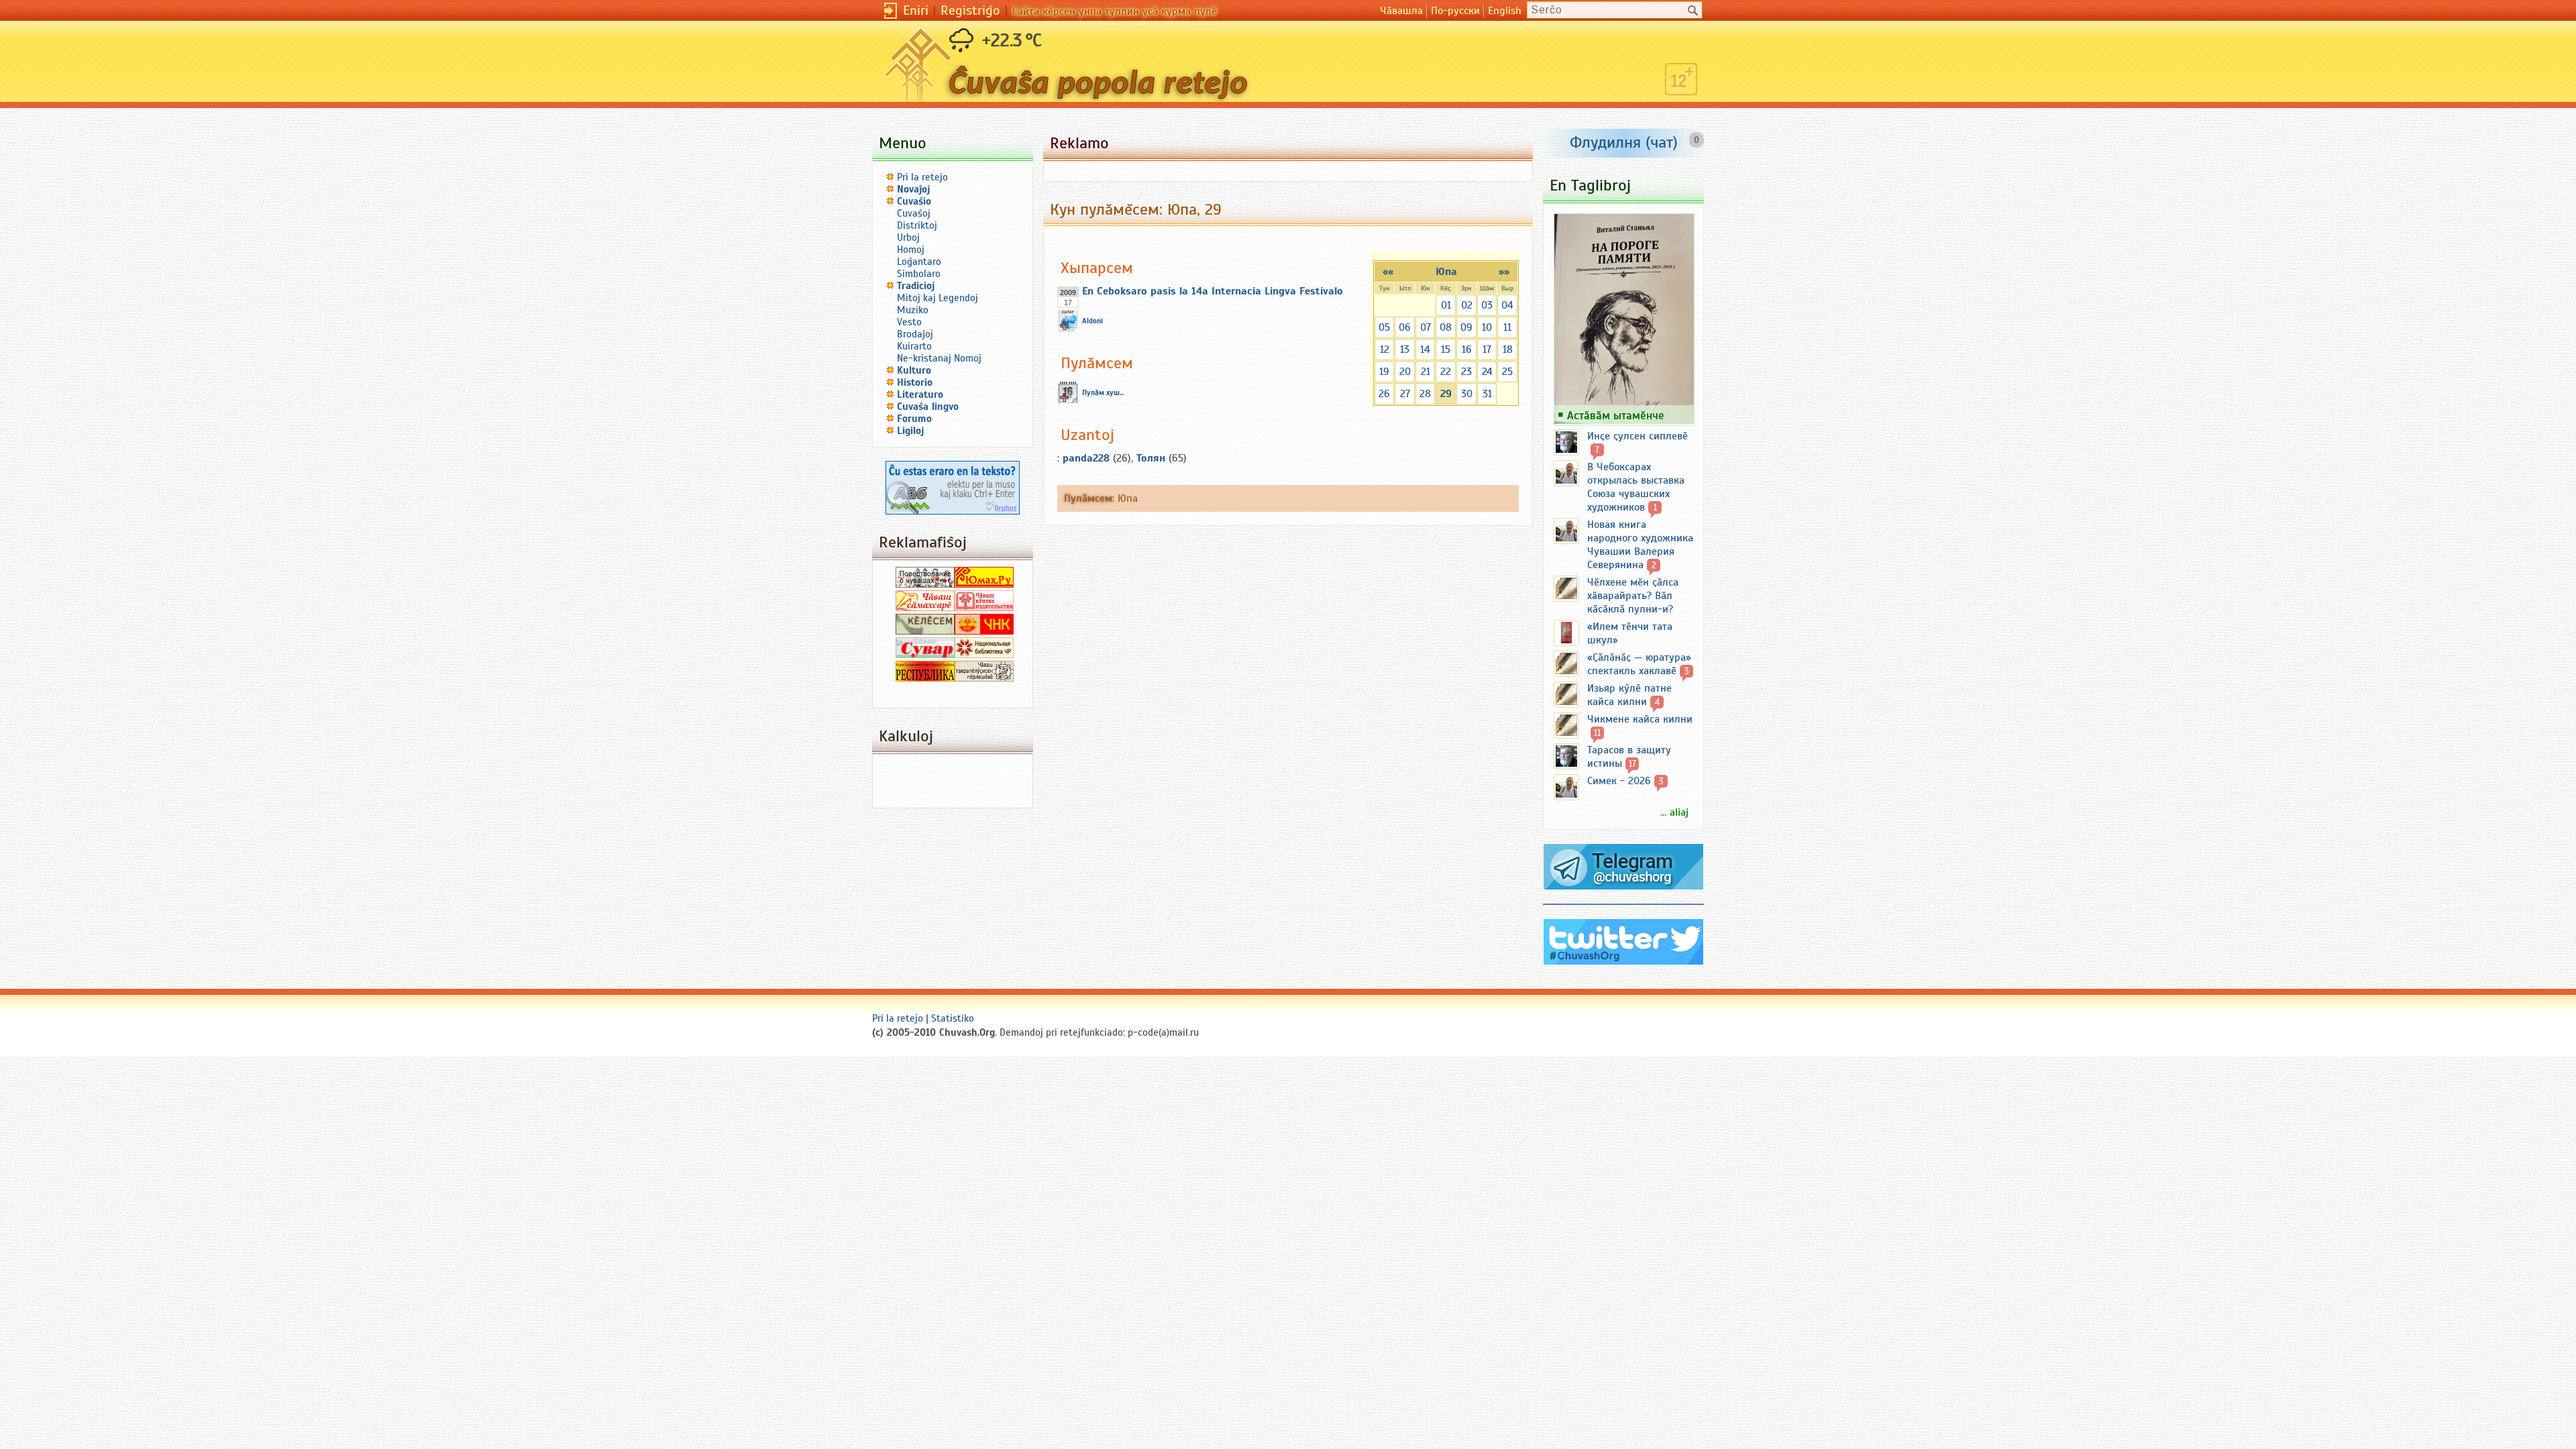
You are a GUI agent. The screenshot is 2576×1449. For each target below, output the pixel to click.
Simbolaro (919, 274)
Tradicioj (916, 286)
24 (1487, 372)
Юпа (1446, 272)
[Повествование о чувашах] (925, 584)
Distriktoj (917, 225)
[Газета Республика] (925, 678)
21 (1426, 372)
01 (1446, 305)
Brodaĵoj (915, 334)
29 (1446, 394)
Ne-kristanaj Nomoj (939, 358)
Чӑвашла (1401, 11)
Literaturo (920, 394)
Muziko (913, 310)
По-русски (1455, 11)
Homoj (911, 250)
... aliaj (1674, 812)
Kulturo (914, 370)
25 (1507, 372)
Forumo (914, 419)
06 (1405, 327)
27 (1405, 394)
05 (1384, 327)
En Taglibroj (1590, 185)
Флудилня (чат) (1624, 142)
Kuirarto (914, 346)
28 (1425, 394)
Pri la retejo (922, 177)
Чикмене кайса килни (1640, 719)
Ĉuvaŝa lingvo (928, 407)
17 (1487, 350)
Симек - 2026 (1619, 781)
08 (1446, 327)
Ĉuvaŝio (914, 201)
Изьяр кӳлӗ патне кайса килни (1629, 695)
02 (1467, 305)
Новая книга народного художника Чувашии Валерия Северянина (1640, 545)
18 (1508, 350)
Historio (915, 382)
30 (1467, 394)
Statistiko (953, 1018)
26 (1384, 394)
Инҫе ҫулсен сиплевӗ (1638, 436)
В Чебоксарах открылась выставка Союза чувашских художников (1636, 487)
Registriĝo (970, 10)
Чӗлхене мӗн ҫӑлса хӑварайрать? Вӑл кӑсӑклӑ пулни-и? (1633, 596)
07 (1426, 327)
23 (1466, 372)
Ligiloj (911, 431)
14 (1425, 350)
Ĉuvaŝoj (914, 213)
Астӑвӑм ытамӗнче (1616, 415)
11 (1507, 327)
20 (1405, 372)
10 (1487, 327)
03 (1487, 305)
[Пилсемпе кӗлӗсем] (925, 631)
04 (1507, 305)
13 (1405, 350)
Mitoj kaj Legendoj (937, 298)
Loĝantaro (919, 262)
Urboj (908, 237)
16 (1467, 350)
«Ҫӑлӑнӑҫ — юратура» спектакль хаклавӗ (1639, 664)
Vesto (909, 322)
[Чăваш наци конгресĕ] (984, 631)
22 (1446, 372)
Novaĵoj (914, 189)
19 (1384, 372)
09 (1466, 327)
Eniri (916, 10)
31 (1487, 394)
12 (1385, 350)
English (1505, 11)
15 (1446, 350)
